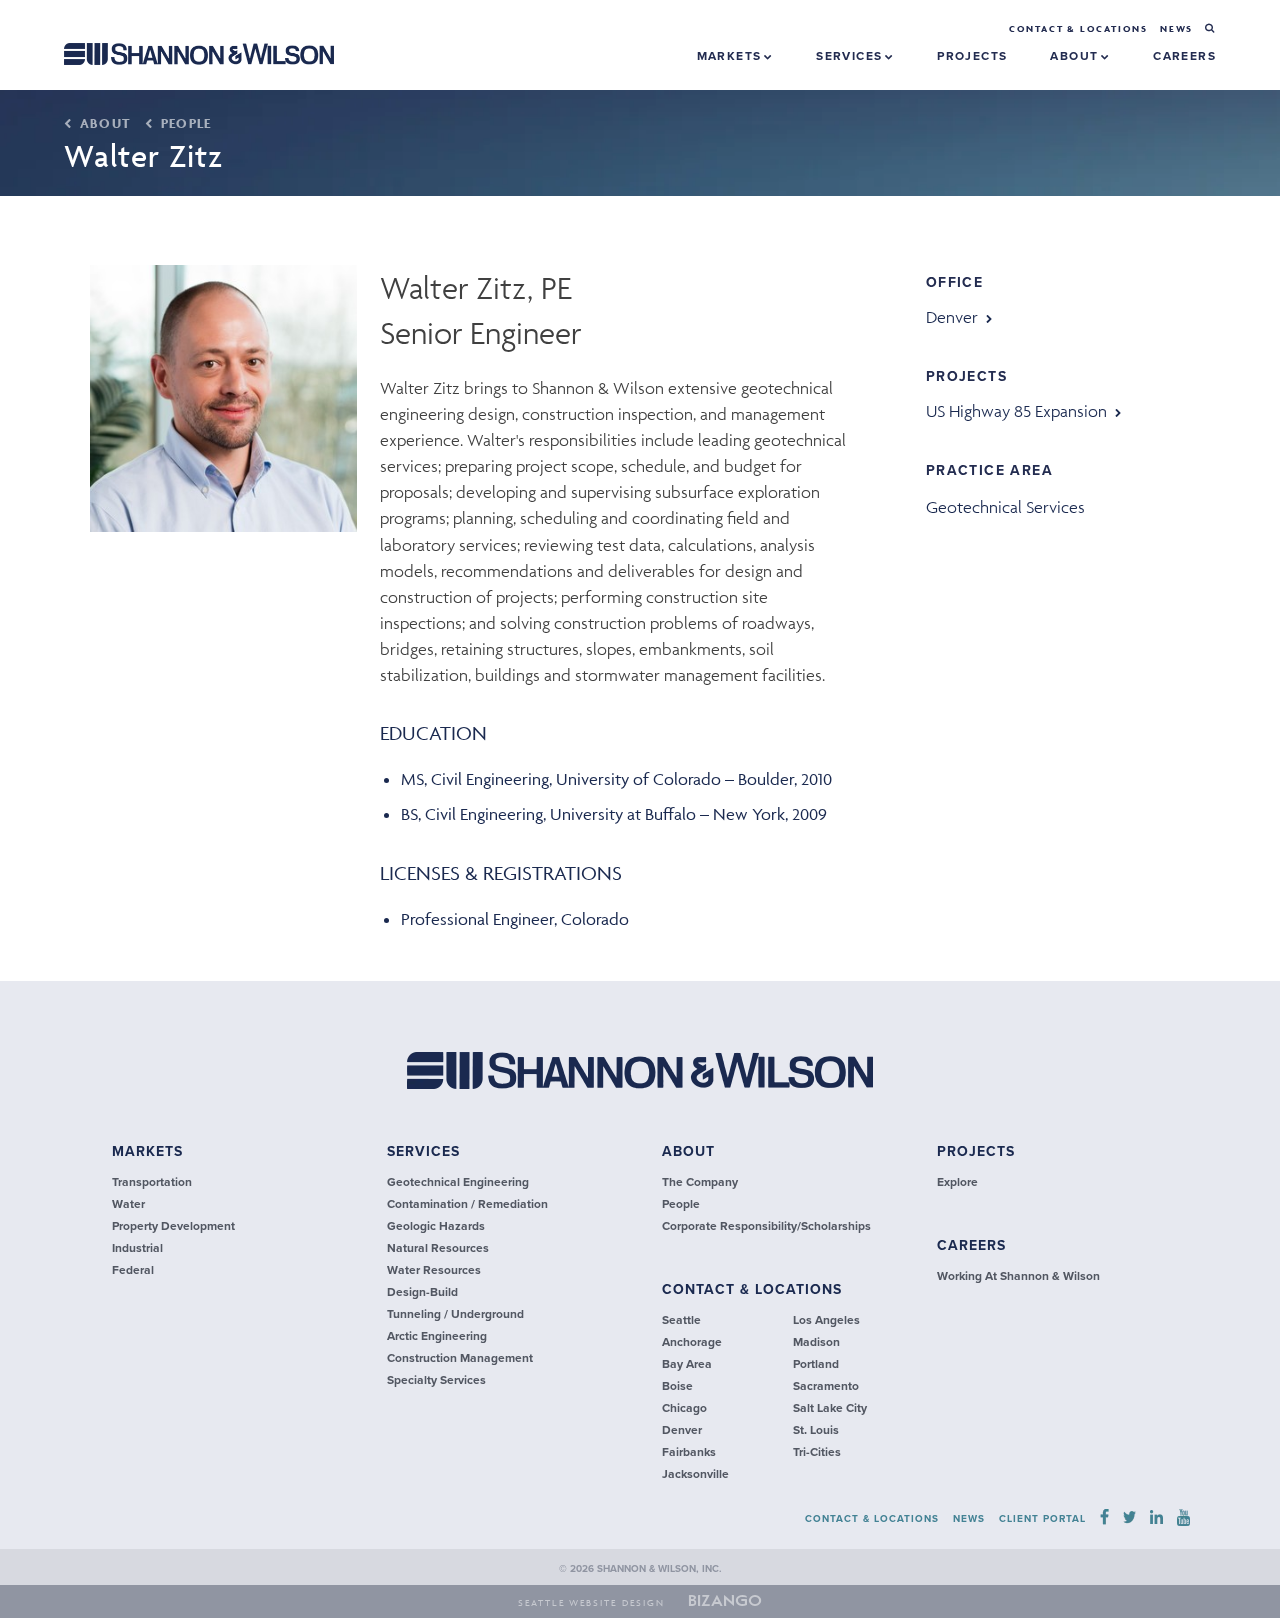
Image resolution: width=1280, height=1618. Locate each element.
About (1076, 56)
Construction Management (460, 1358)
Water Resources (434, 1270)
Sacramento (826, 1386)
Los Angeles (826, 1320)
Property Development (173, 1226)
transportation (152, 1182)
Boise (677, 1386)
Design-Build (422, 1292)
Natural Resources (438, 1248)
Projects (976, 1151)
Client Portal (1042, 1519)
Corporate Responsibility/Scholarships (766, 1226)
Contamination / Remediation (467, 1204)
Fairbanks (689, 1452)
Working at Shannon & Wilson (1018, 1276)
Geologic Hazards (436, 1226)
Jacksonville (695, 1474)
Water (128, 1204)
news (1176, 29)
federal (133, 1270)
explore (957, 1182)
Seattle (681, 1320)
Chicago (684, 1408)
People (183, 123)
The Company (700, 1182)
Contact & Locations (1078, 29)
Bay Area (687, 1364)
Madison (816, 1342)
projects (972, 56)
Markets (731, 56)
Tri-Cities (817, 1452)
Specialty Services (436, 1380)
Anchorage (692, 1342)
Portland (816, 1364)
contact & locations (752, 1289)
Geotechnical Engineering (458, 1182)
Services (851, 56)
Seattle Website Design (591, 1603)
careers (1184, 56)
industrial (137, 1248)
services (423, 1151)
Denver (952, 317)
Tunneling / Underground (455, 1314)
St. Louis (816, 1430)
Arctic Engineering (437, 1336)
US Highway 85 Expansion (1016, 411)
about (688, 1151)
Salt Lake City (830, 1408)
